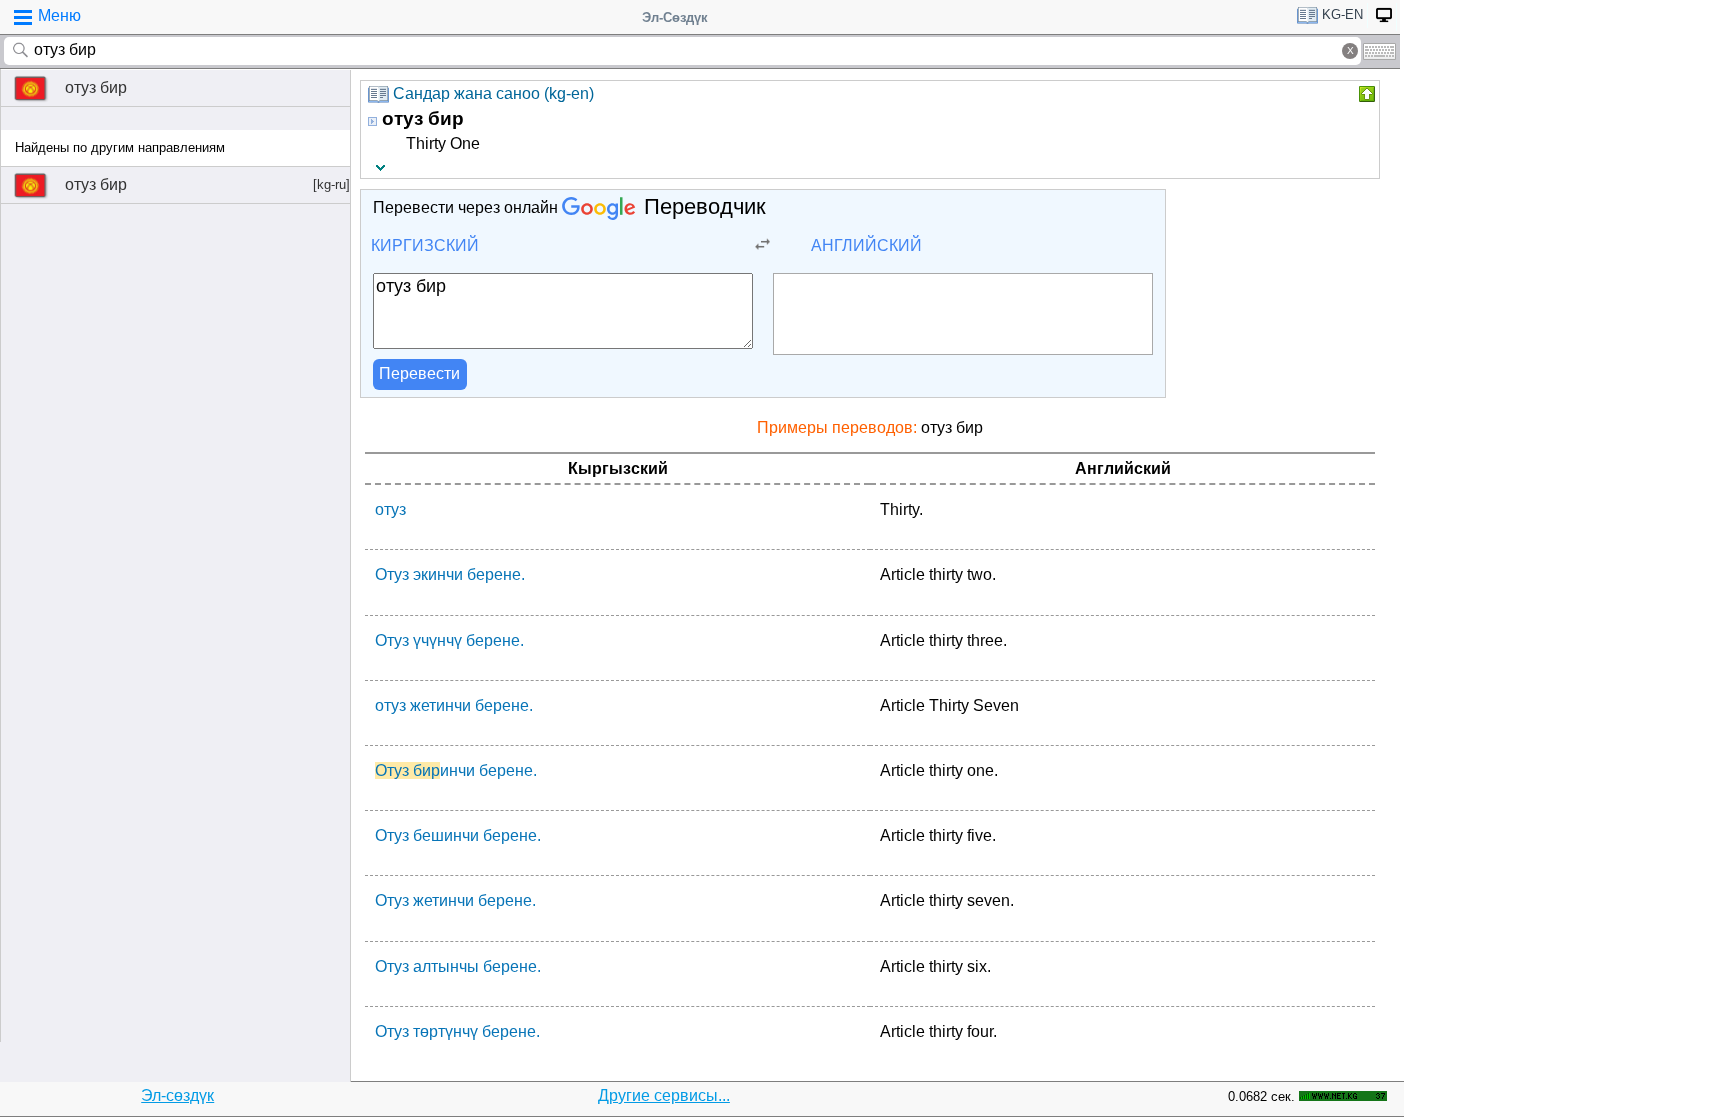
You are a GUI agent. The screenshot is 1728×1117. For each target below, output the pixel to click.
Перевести (419, 373)
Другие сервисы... (664, 1095)
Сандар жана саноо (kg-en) (493, 93)
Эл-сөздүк (177, 1095)
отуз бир (96, 87)
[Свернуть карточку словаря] (1365, 94)
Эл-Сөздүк (675, 17)
